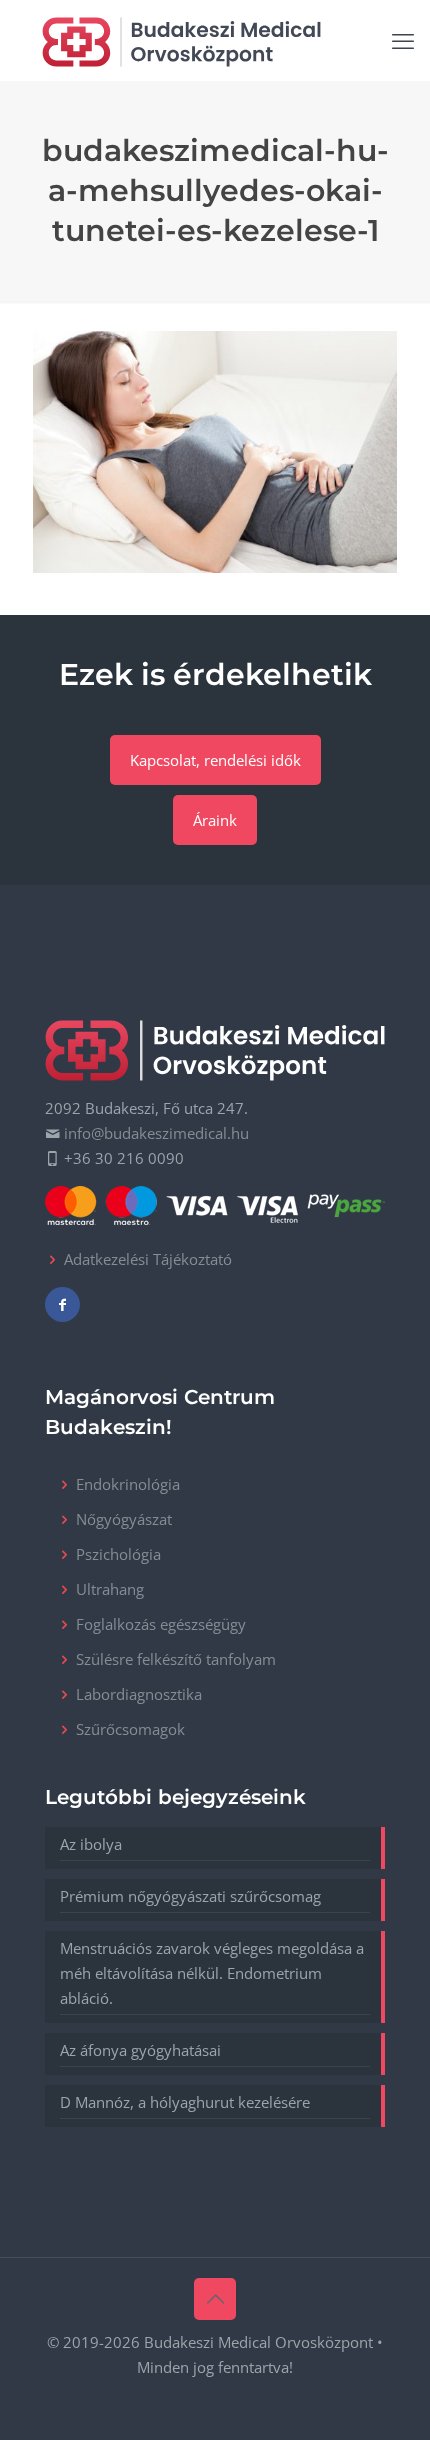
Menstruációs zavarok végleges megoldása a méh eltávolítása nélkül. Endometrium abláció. (212, 1973)
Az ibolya (91, 1844)
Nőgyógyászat (124, 1519)
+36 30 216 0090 (124, 1158)
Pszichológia (118, 1554)
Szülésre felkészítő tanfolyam (176, 1659)
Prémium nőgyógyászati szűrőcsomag (190, 1896)
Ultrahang (110, 1589)
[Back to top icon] (215, 2299)
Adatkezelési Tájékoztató (148, 1259)
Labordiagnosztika (139, 1694)
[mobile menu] (403, 40)
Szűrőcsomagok (130, 1729)
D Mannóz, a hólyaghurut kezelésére (185, 2102)
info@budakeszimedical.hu (156, 1133)
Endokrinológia (128, 1484)
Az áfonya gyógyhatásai (140, 2050)
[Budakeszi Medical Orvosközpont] (181, 40)
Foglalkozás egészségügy (161, 1624)
